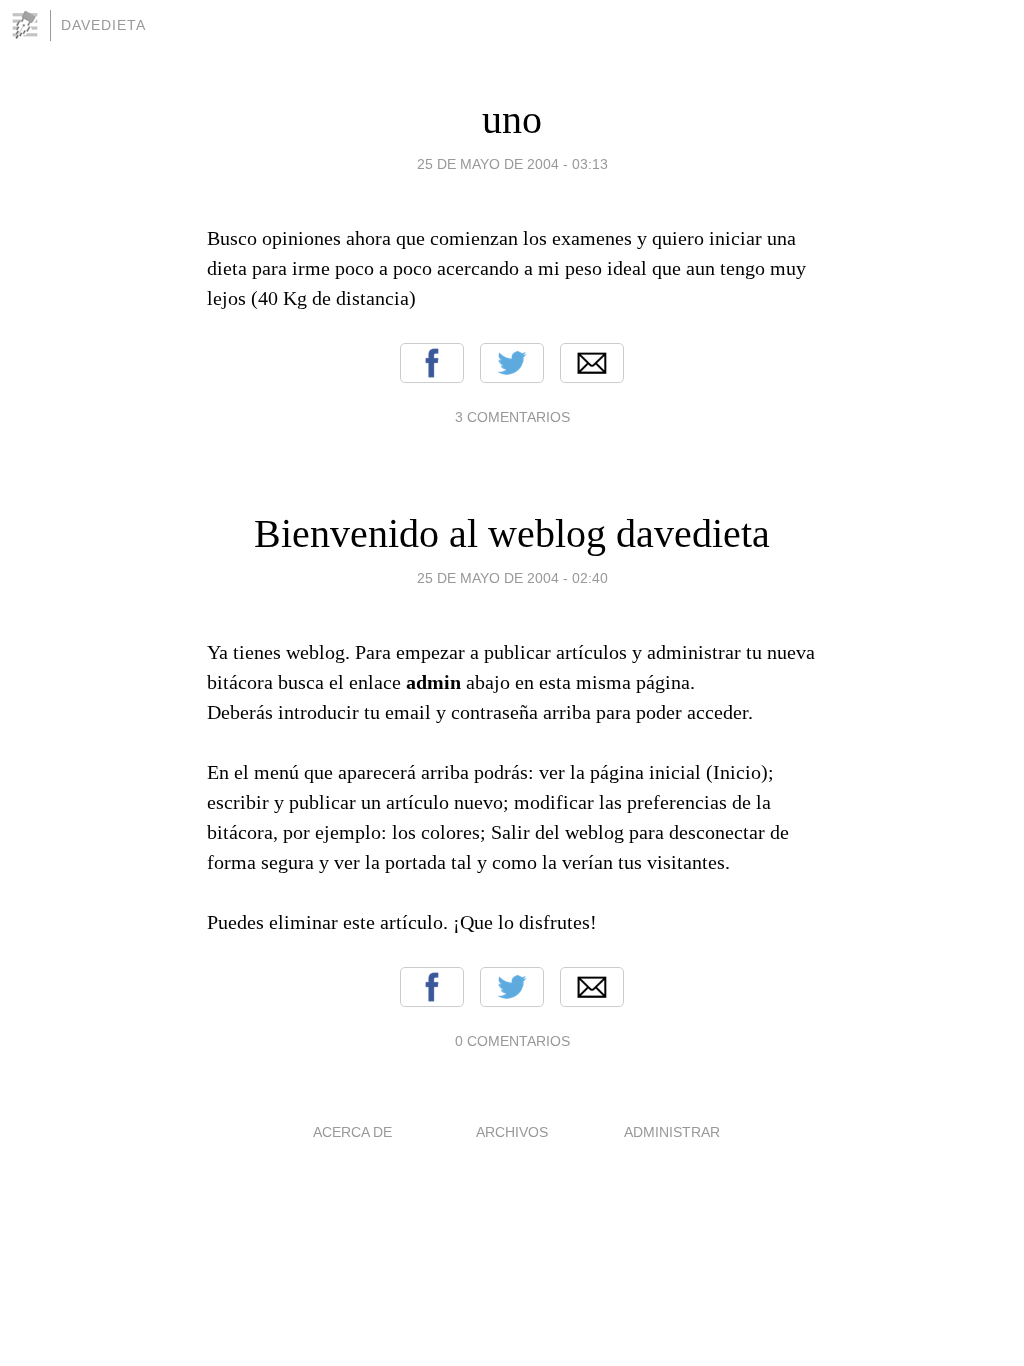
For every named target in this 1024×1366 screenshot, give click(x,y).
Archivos (512, 1132)
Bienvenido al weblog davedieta (512, 533)
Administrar (672, 1132)
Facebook (432, 363)
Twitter (512, 363)
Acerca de (352, 1132)
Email (592, 363)
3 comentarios (512, 417)
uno (512, 119)
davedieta (103, 25)
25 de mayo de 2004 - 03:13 (512, 164)
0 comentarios (512, 1041)
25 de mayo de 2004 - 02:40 (512, 578)
